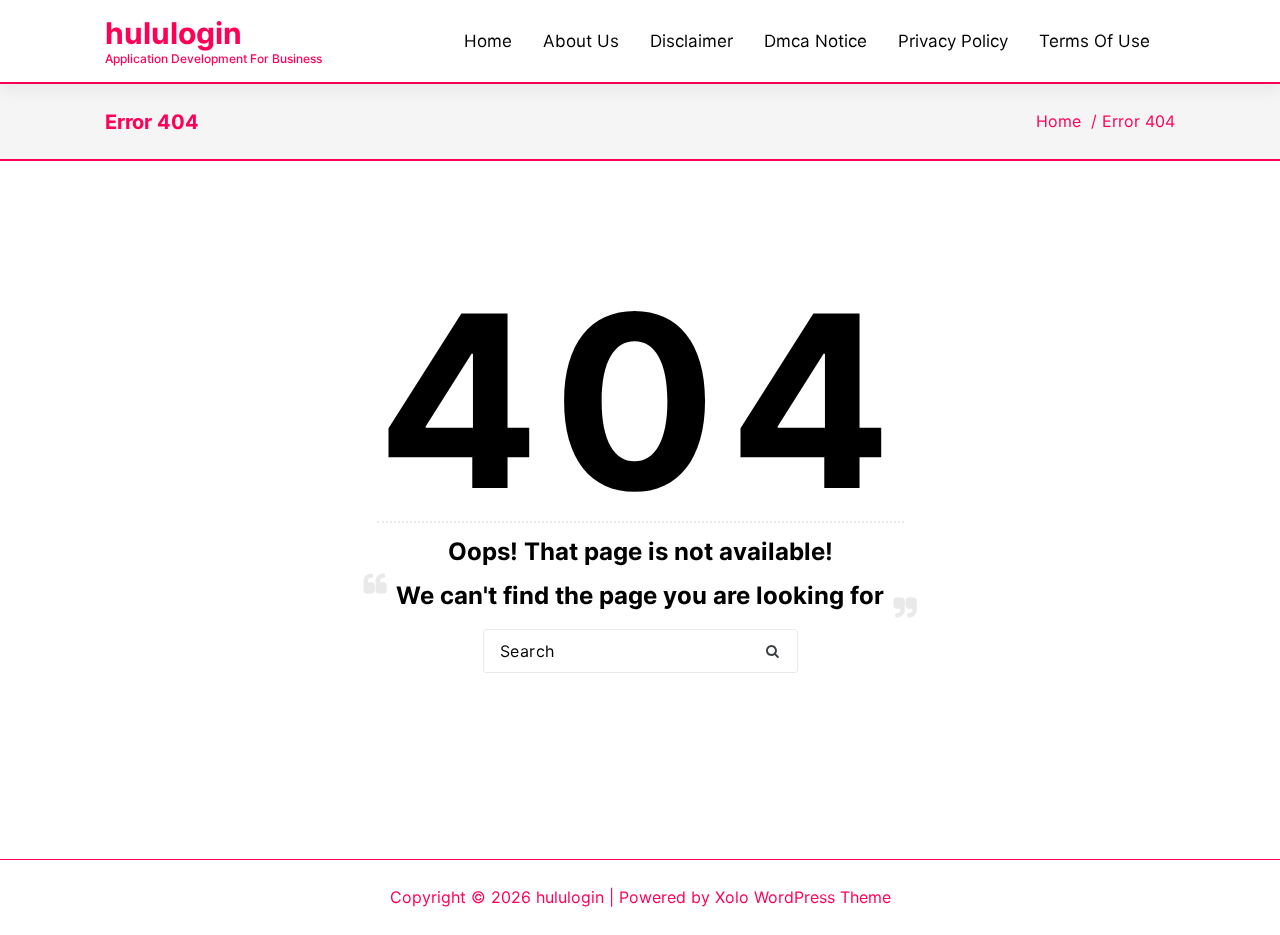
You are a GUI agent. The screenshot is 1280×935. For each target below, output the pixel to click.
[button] (773, 651)
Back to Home (640, 718)
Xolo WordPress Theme (803, 897)
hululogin (173, 33)
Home (1058, 121)
